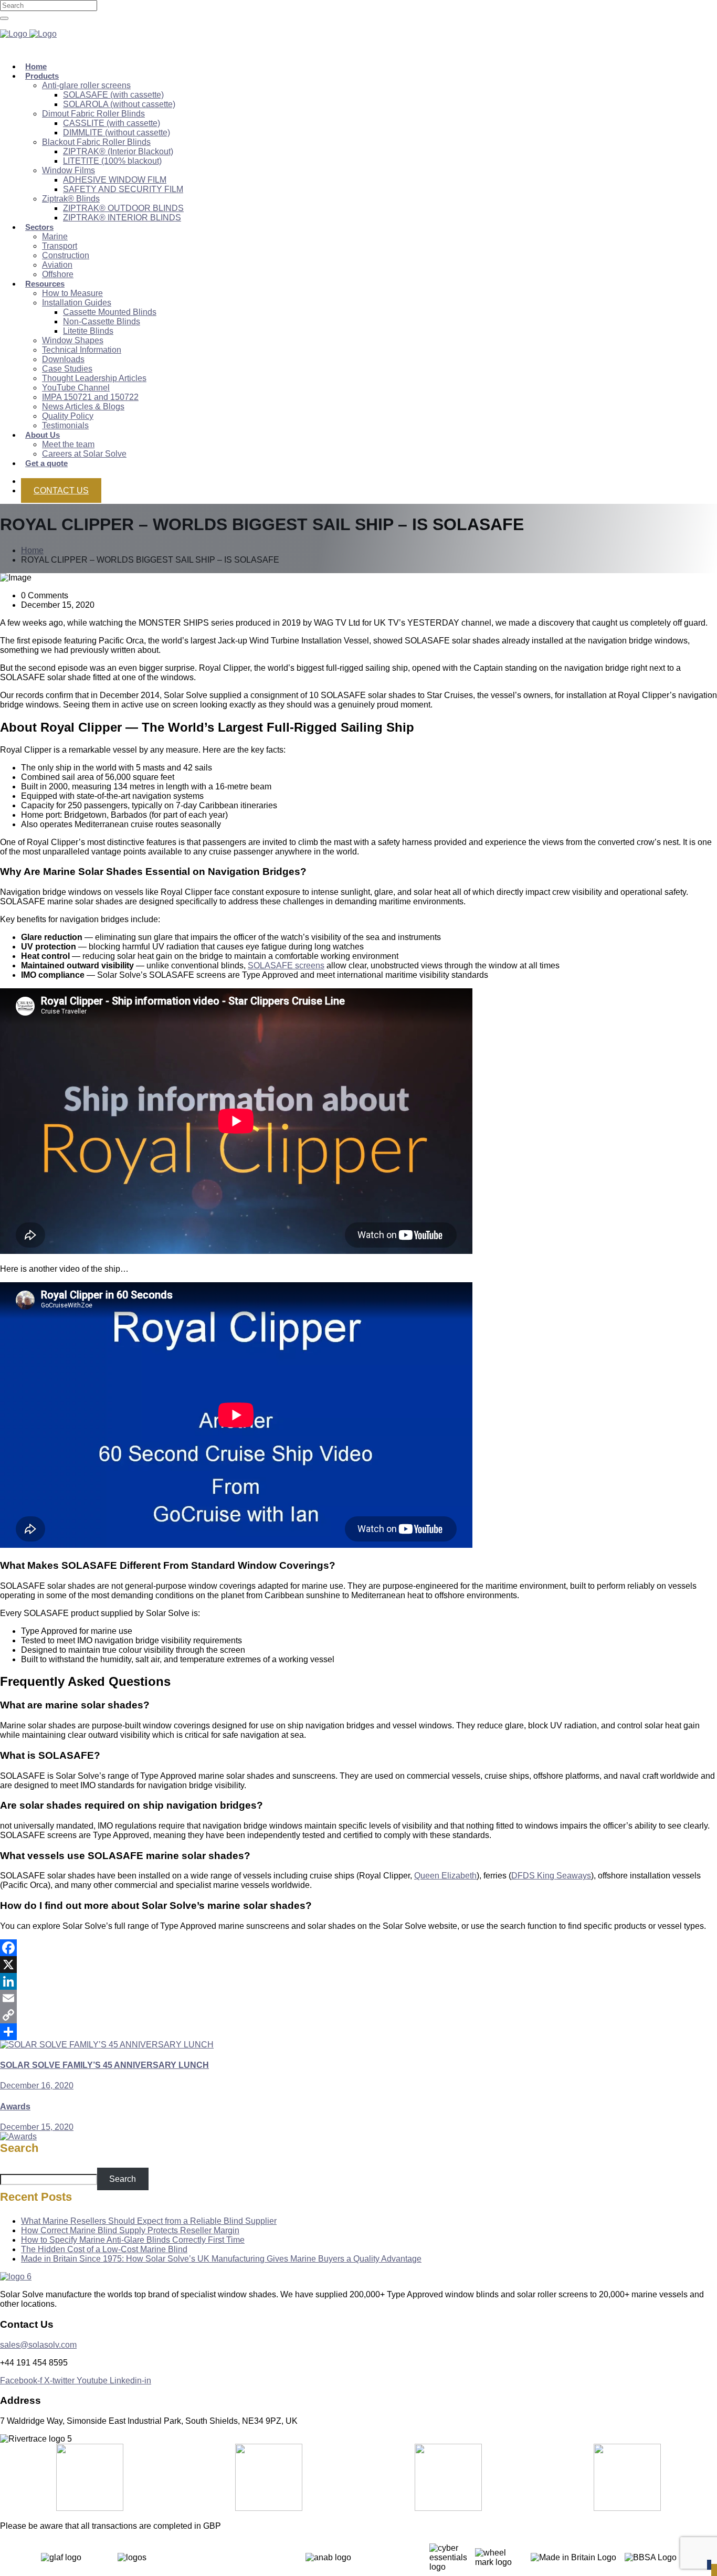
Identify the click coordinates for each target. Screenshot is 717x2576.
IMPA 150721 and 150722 (90, 397)
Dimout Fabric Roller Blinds (93, 114)
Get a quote (46, 463)
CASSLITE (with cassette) (112, 123)
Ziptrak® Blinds (71, 199)
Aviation (57, 265)
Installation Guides (77, 303)
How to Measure (72, 293)
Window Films (68, 170)
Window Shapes (73, 340)
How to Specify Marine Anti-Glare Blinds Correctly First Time (133, 2240)
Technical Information (82, 350)
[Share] (358, 2032)
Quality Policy (68, 416)
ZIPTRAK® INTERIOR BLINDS (122, 218)
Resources (45, 284)
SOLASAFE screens (286, 965)
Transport (60, 246)
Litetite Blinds (88, 331)
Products (42, 76)
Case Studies (67, 369)
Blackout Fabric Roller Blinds (96, 142)
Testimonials (65, 425)
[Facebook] (358, 1948)
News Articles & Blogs (83, 407)
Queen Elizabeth (445, 1876)
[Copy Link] (358, 2015)
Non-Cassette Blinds (102, 321)
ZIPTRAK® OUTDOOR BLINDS (123, 208)
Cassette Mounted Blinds (110, 312)
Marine (55, 236)
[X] (358, 1965)
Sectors (39, 227)
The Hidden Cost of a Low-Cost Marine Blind (104, 2249)
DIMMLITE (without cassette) (117, 133)
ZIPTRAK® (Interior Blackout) (118, 151)
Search (19, 2148)
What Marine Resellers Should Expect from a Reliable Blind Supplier (149, 2221)
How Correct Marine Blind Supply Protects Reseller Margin (130, 2230)
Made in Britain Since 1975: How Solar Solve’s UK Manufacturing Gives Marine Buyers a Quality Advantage (221, 2259)
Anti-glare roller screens (86, 85)
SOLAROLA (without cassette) (119, 104)
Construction (66, 255)
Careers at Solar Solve (84, 454)
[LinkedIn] (358, 1981)
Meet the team (68, 444)
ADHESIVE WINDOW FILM (115, 180)
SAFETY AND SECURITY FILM (123, 189)
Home (32, 550)
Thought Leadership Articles (94, 378)
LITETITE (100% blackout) (112, 161)
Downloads (63, 359)
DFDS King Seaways (551, 1876)
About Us (43, 435)
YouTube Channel (76, 388)
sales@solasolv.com (38, 2345)
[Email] (358, 1998)
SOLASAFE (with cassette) (113, 95)
